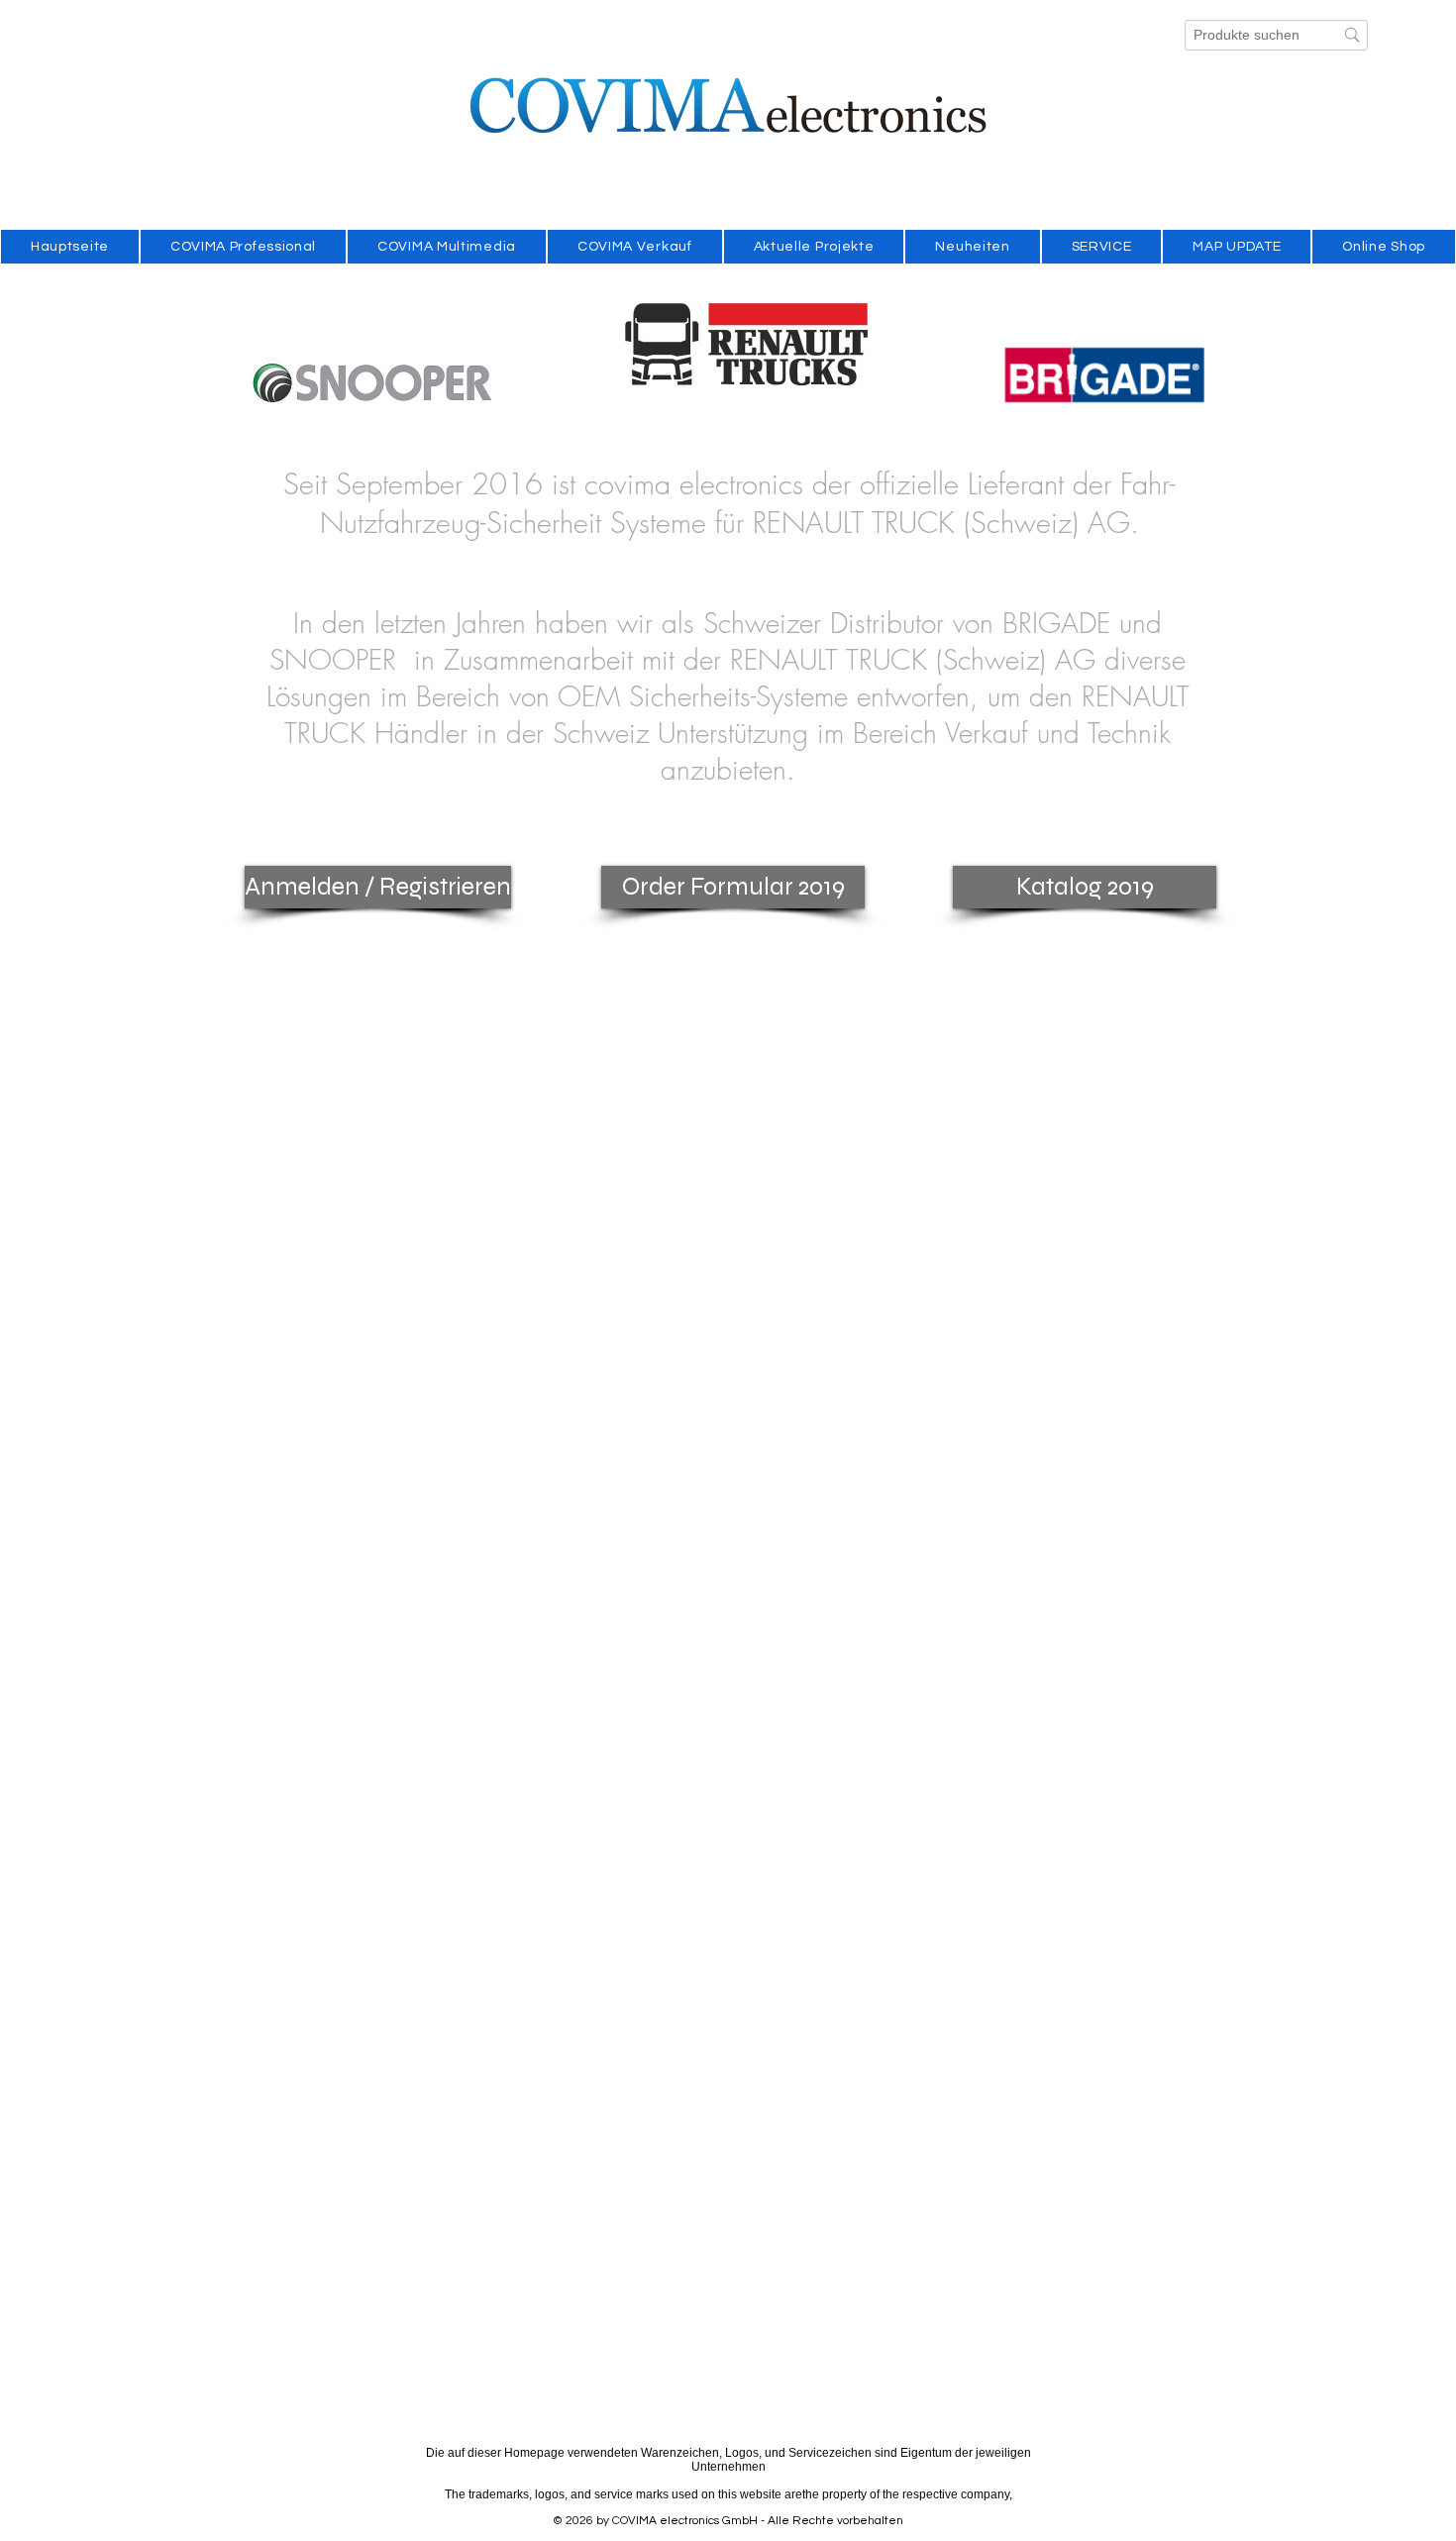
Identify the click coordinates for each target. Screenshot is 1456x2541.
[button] (374, 887)
